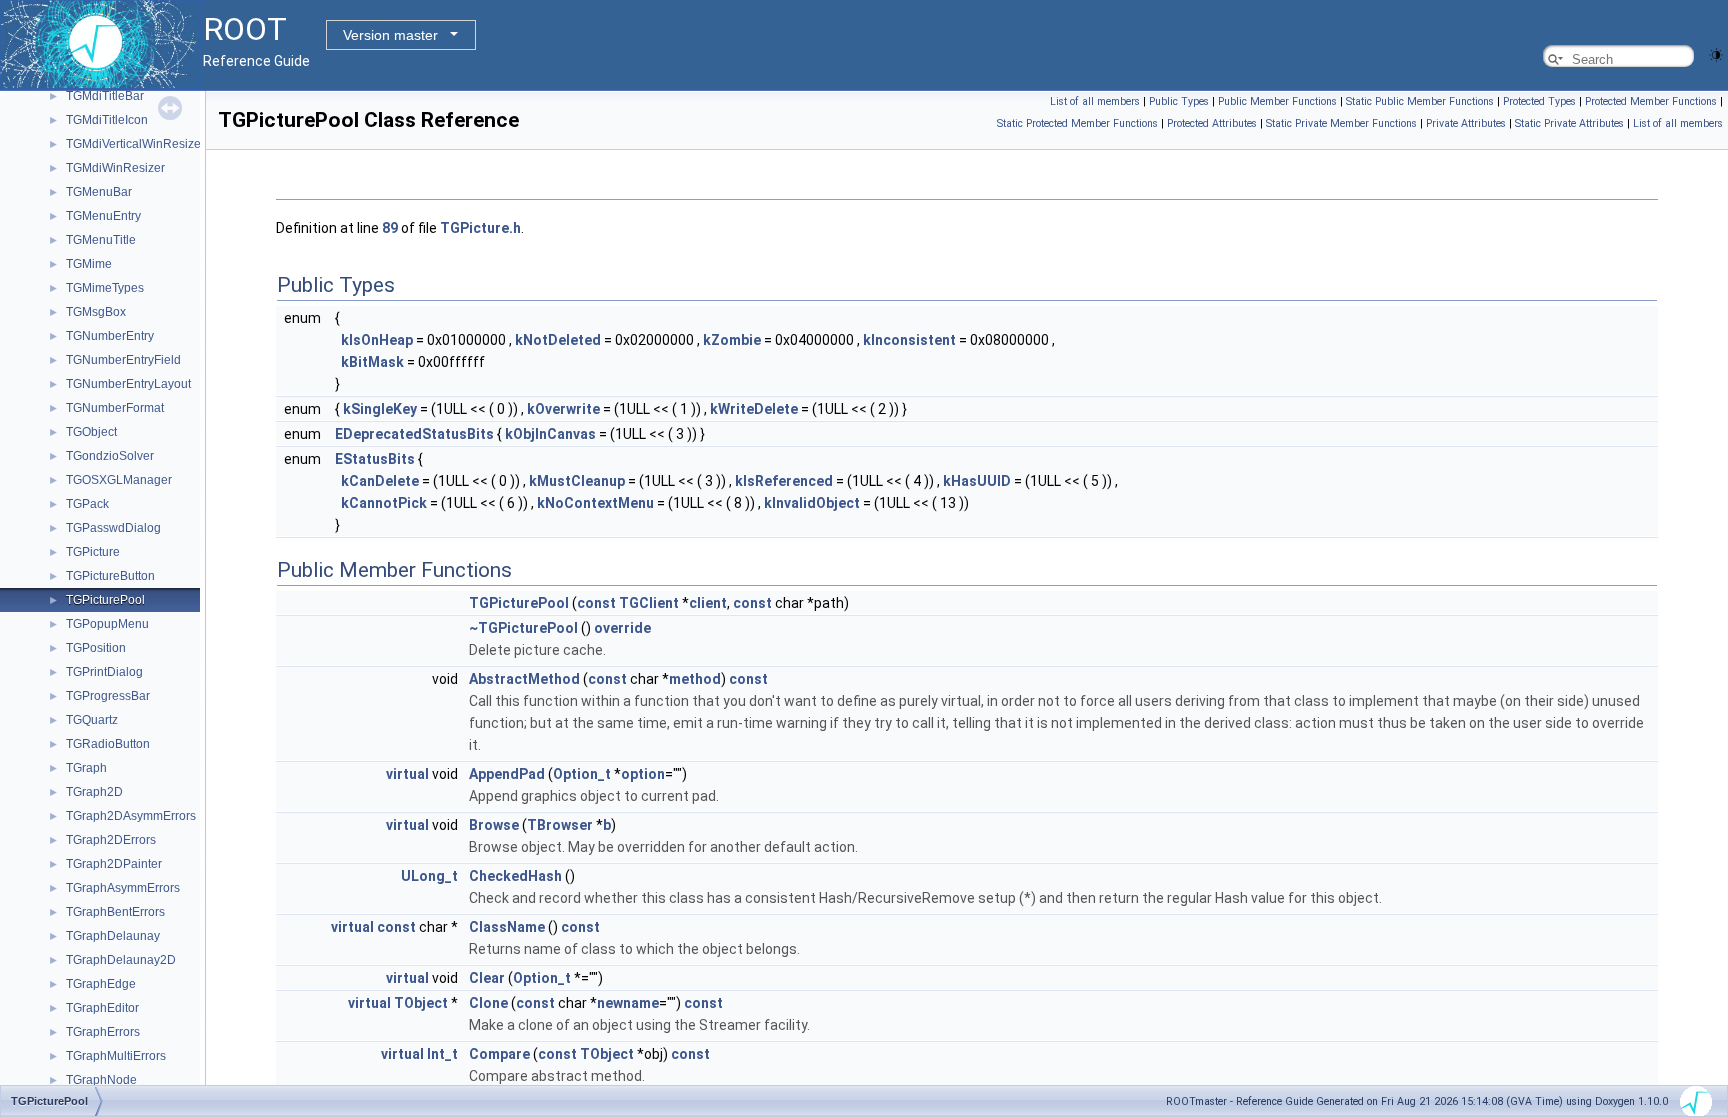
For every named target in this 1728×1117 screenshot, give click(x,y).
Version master (390, 35)
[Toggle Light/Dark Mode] (1716, 53)
